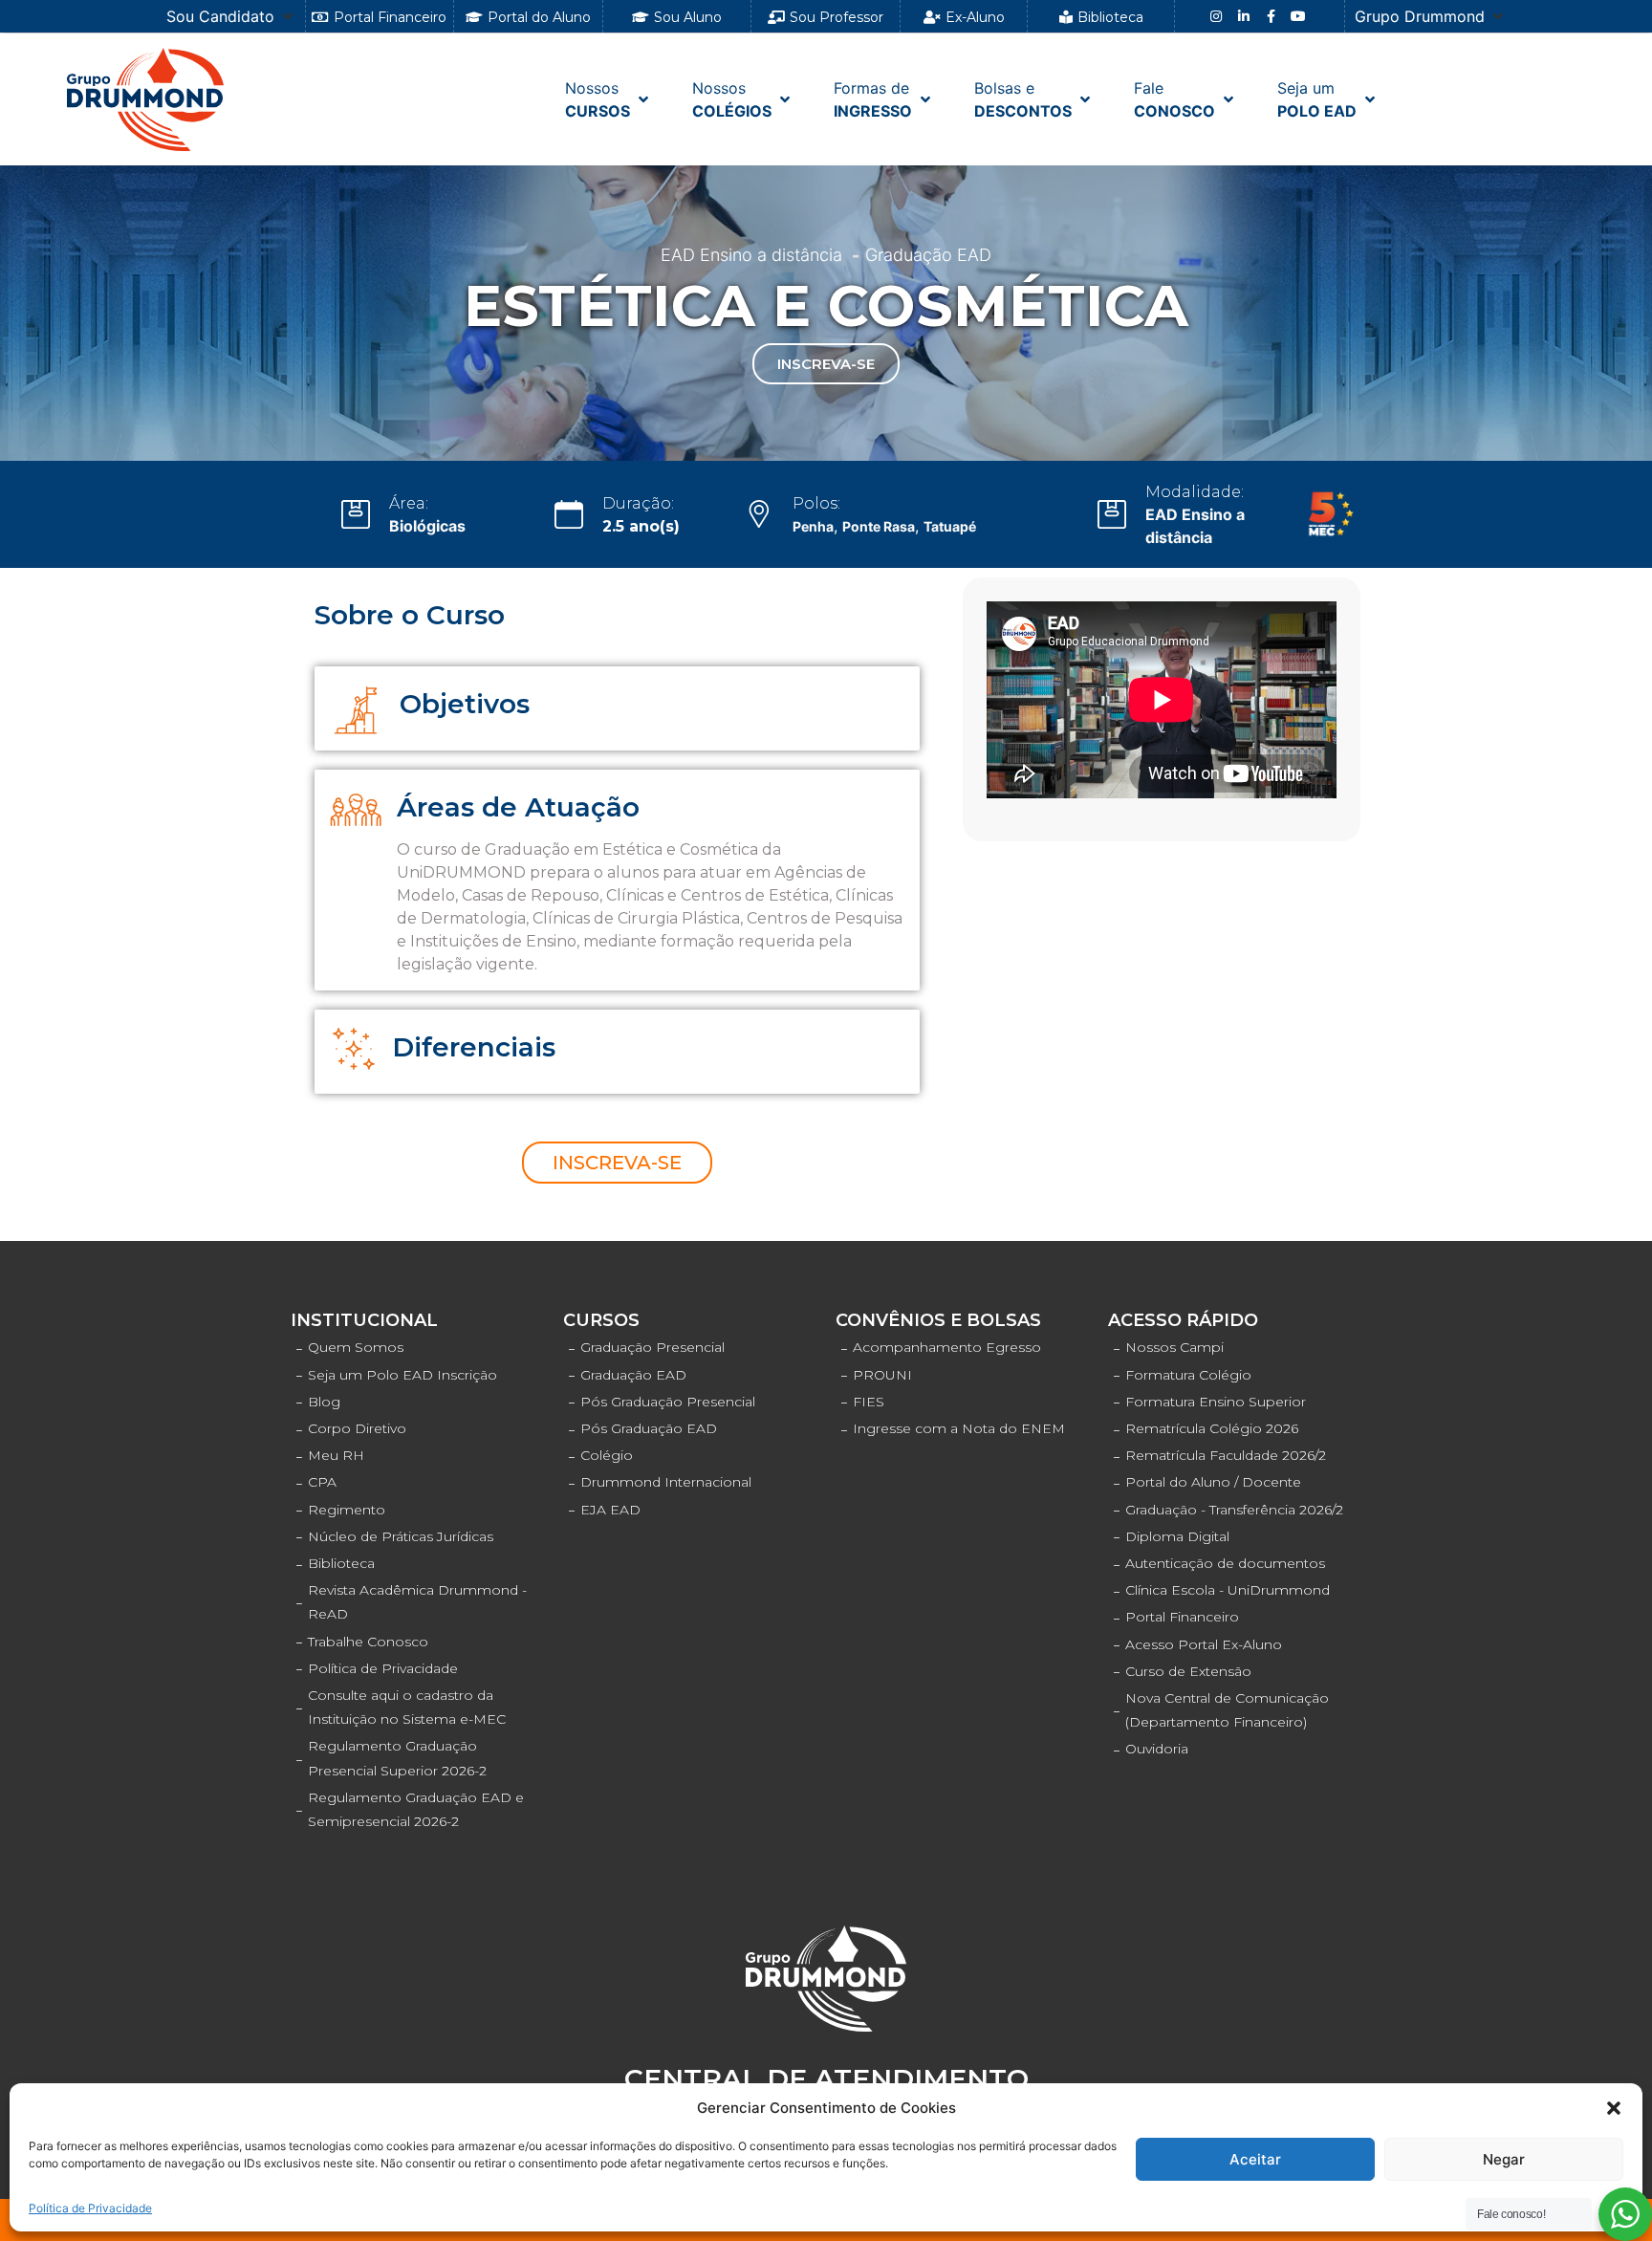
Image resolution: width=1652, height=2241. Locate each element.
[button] (1614, 2108)
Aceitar (1255, 2159)
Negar (1504, 2159)
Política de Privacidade (90, 2208)
